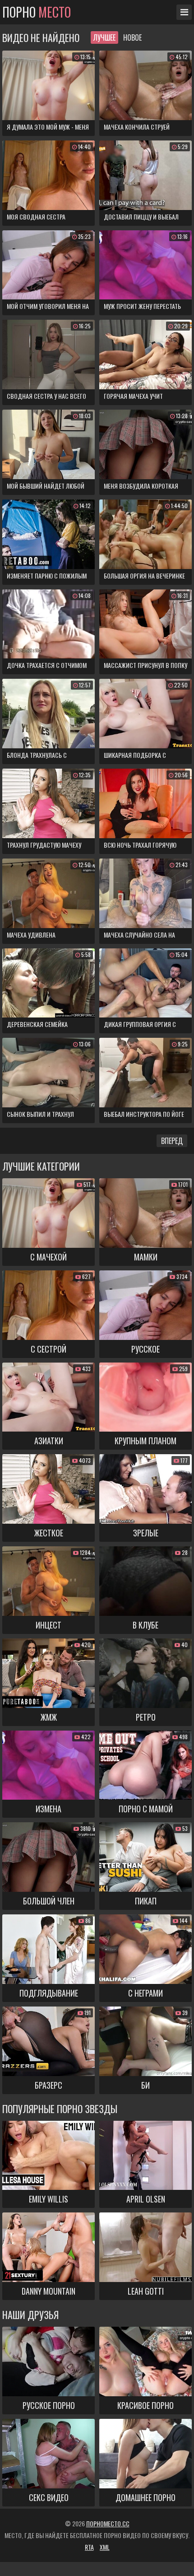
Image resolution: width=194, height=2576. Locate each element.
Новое (132, 37)
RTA (89, 2547)
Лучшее (104, 37)
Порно (37, 12)
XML (105, 2547)
